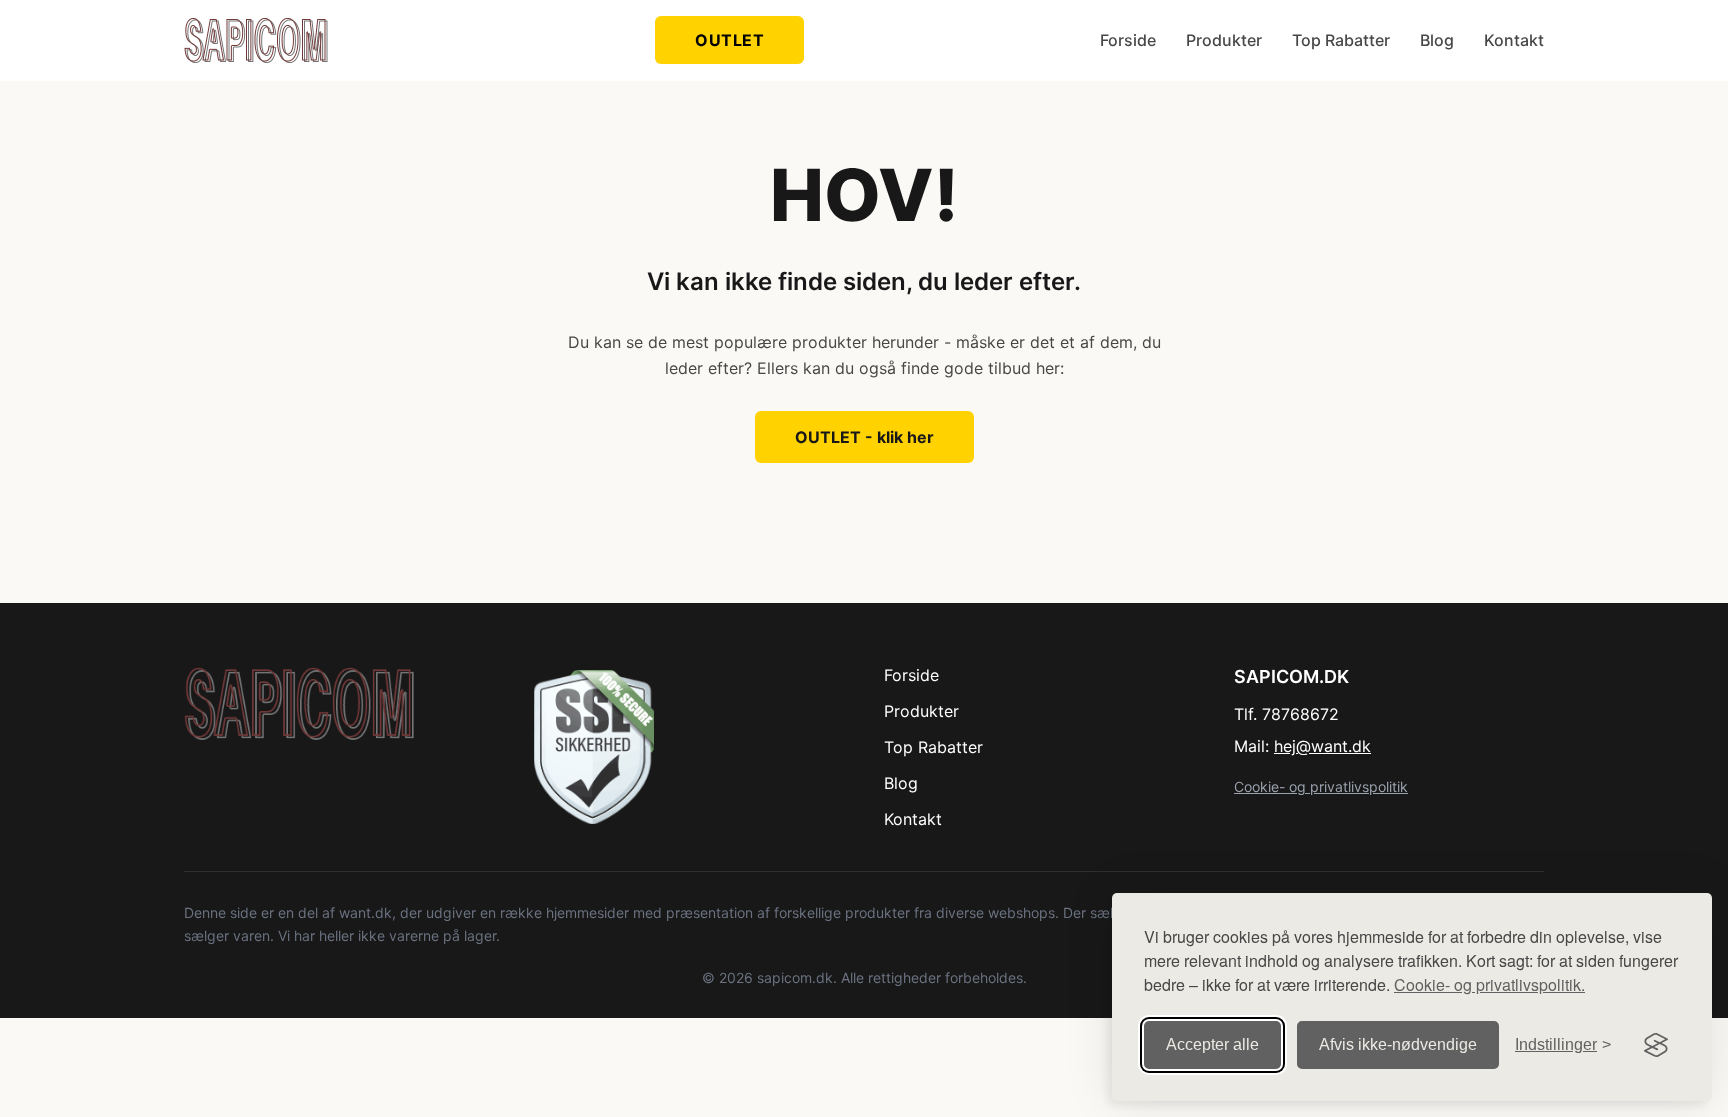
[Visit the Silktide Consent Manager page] (1656, 1045)
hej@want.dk (1322, 746)
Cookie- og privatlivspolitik (1321, 786)
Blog (1437, 40)
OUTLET (729, 40)
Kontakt (1514, 40)
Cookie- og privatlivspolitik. (1489, 984)
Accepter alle (1212, 1044)
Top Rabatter (1341, 40)
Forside (1128, 40)
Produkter (1224, 40)
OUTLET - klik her (864, 437)
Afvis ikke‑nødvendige (1398, 1044)
